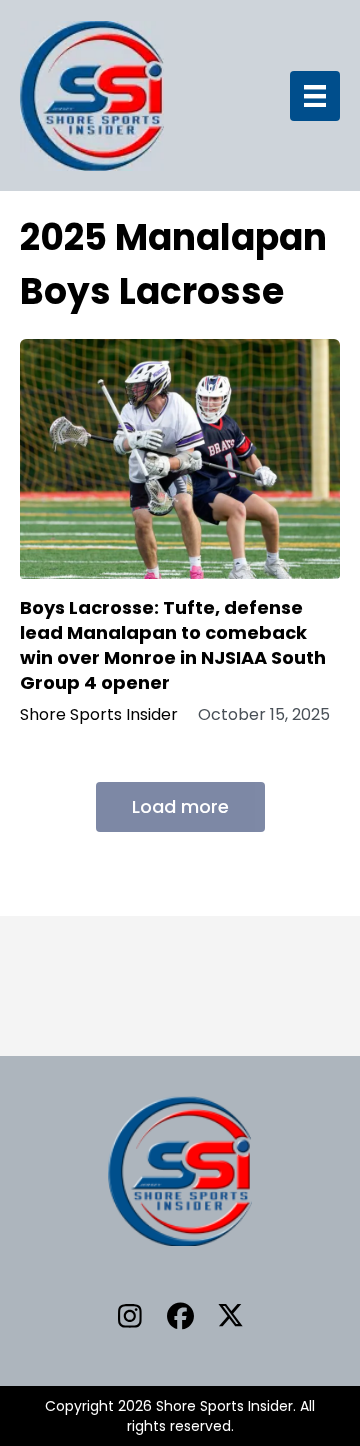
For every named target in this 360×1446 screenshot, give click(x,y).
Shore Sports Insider (99, 715)
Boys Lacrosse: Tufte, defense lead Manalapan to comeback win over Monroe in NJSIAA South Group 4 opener (173, 645)
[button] (130, 1316)
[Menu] (315, 96)
